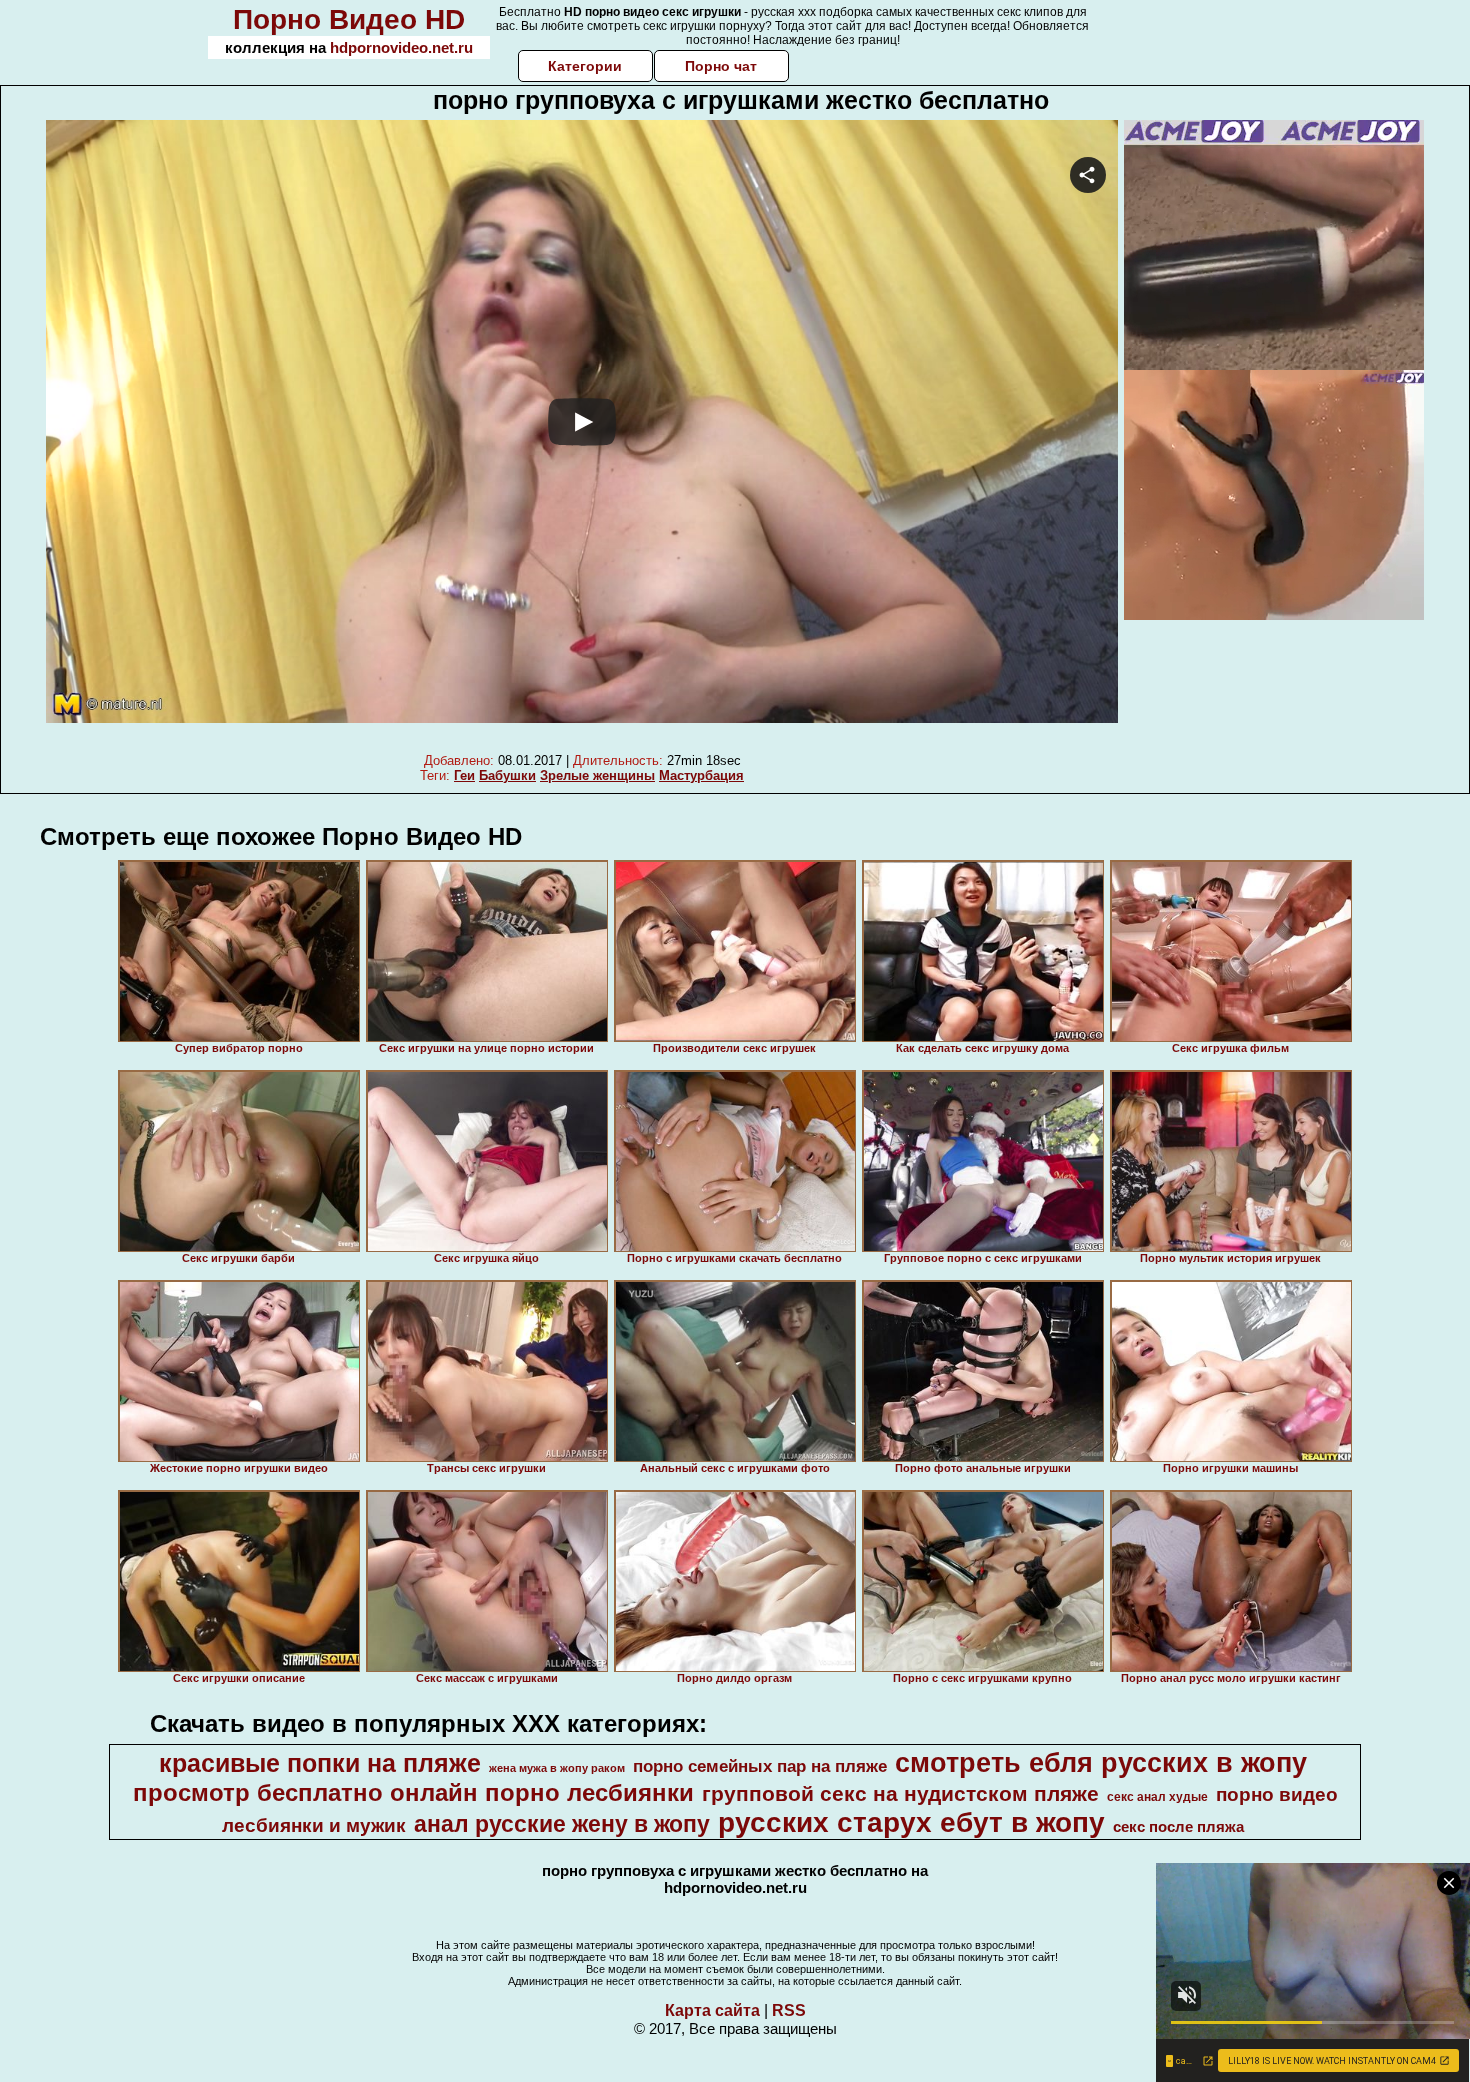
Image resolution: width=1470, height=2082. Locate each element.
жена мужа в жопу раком (557, 1768)
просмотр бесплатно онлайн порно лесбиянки (413, 1792)
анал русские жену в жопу (562, 1824)
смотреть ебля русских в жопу (1101, 1763)
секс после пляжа (1178, 1827)
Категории (585, 66)
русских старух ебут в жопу (911, 1822)
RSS (789, 2010)
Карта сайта (712, 2010)
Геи (464, 775)
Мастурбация (701, 775)
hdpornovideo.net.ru (401, 47)
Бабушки (507, 775)
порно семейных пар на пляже (760, 1766)
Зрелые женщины (597, 775)
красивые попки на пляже (320, 1763)
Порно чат (721, 66)
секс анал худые (1157, 1797)
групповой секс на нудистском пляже (900, 1794)
